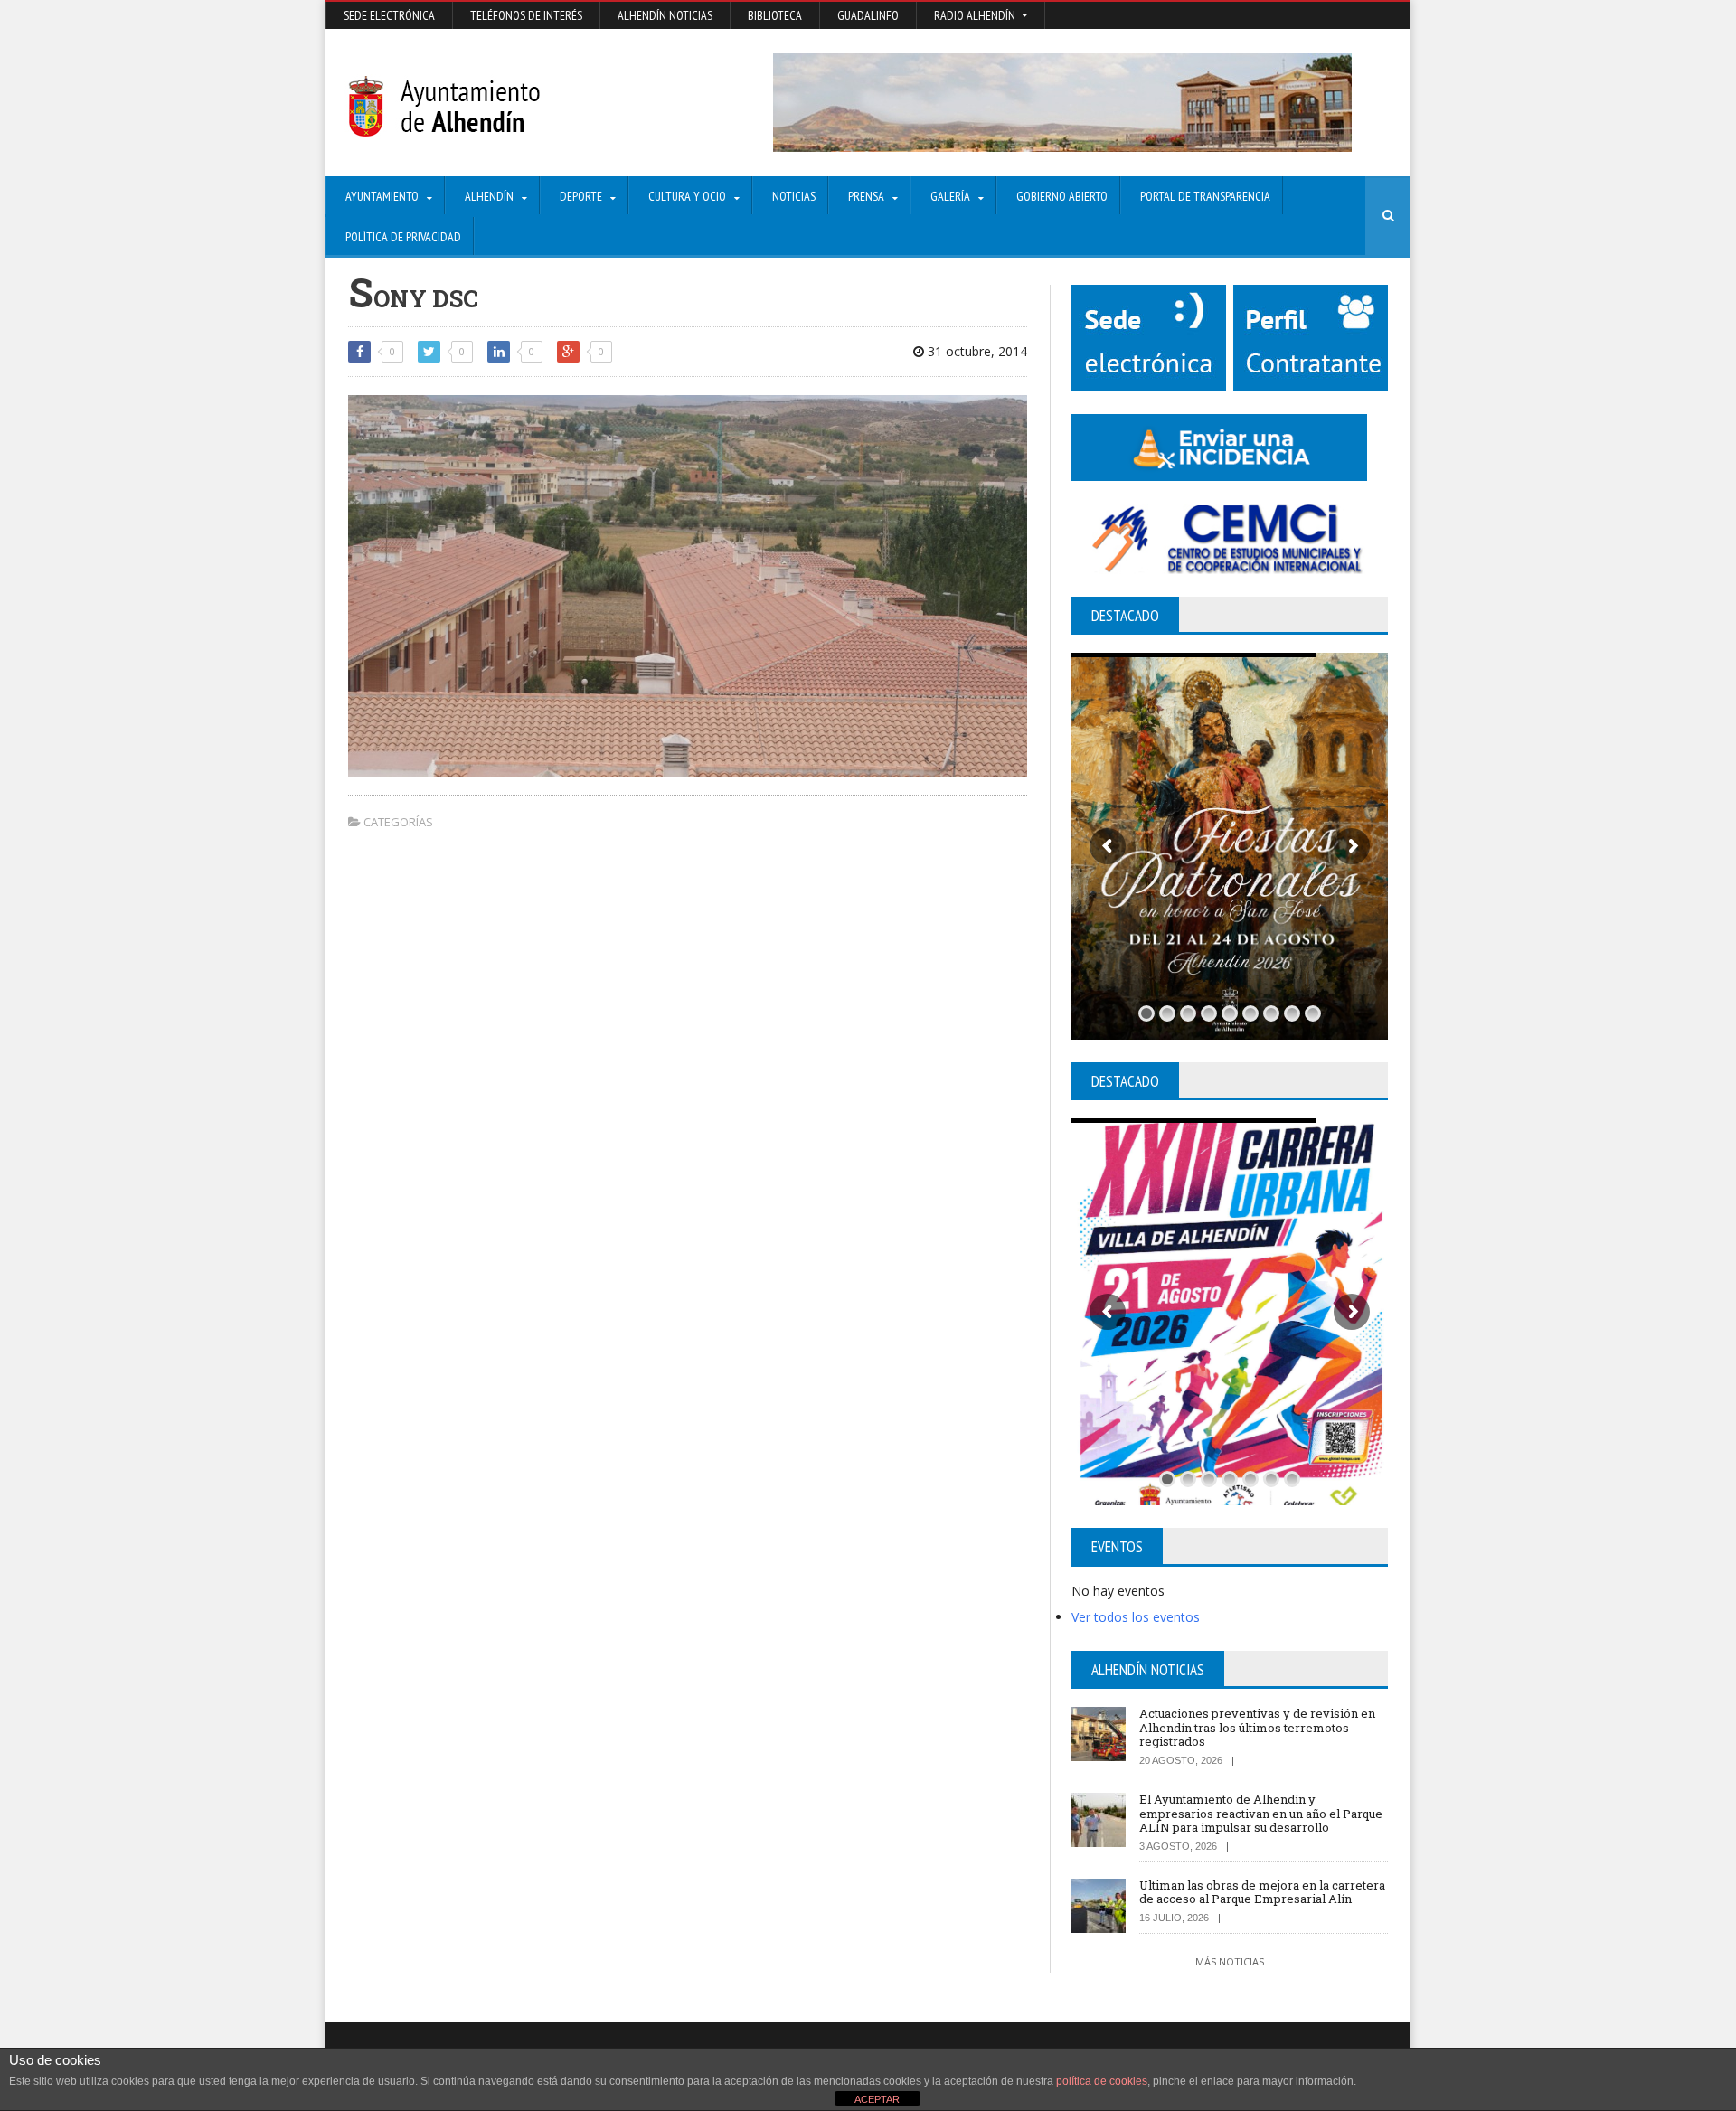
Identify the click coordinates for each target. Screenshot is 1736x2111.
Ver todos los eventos (1136, 1617)
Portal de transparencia (1205, 196)
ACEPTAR (877, 2099)
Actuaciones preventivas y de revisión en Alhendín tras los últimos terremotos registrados (1257, 1727)
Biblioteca (775, 15)
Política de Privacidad (403, 237)
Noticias (794, 196)
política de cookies (1102, 2081)
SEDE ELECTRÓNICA (389, 15)
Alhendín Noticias (665, 15)
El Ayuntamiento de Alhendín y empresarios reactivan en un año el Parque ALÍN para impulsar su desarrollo (1261, 1813)
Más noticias (1230, 1961)
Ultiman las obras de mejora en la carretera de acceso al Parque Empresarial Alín (1262, 1892)
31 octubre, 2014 (976, 351)
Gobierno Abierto (1062, 196)
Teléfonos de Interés (526, 15)
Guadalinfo (868, 15)
